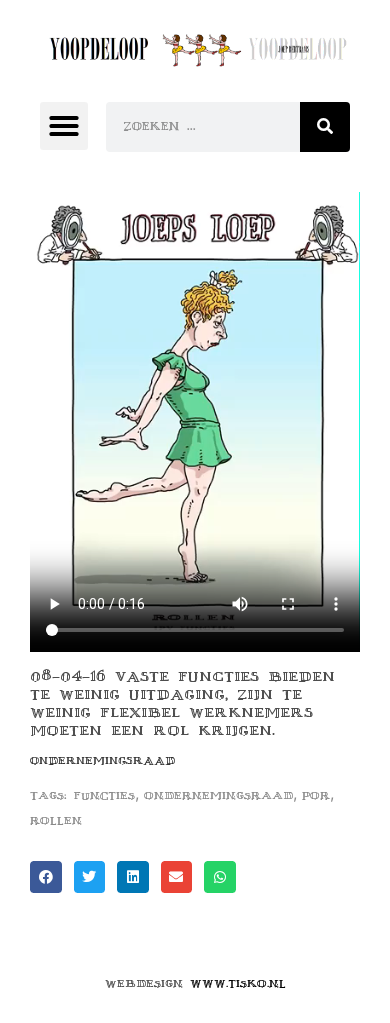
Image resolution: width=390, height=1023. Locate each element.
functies (104, 795)
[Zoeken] (325, 127)
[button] (64, 126)
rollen (56, 820)
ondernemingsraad (218, 795)
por (316, 795)
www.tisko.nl (238, 983)
